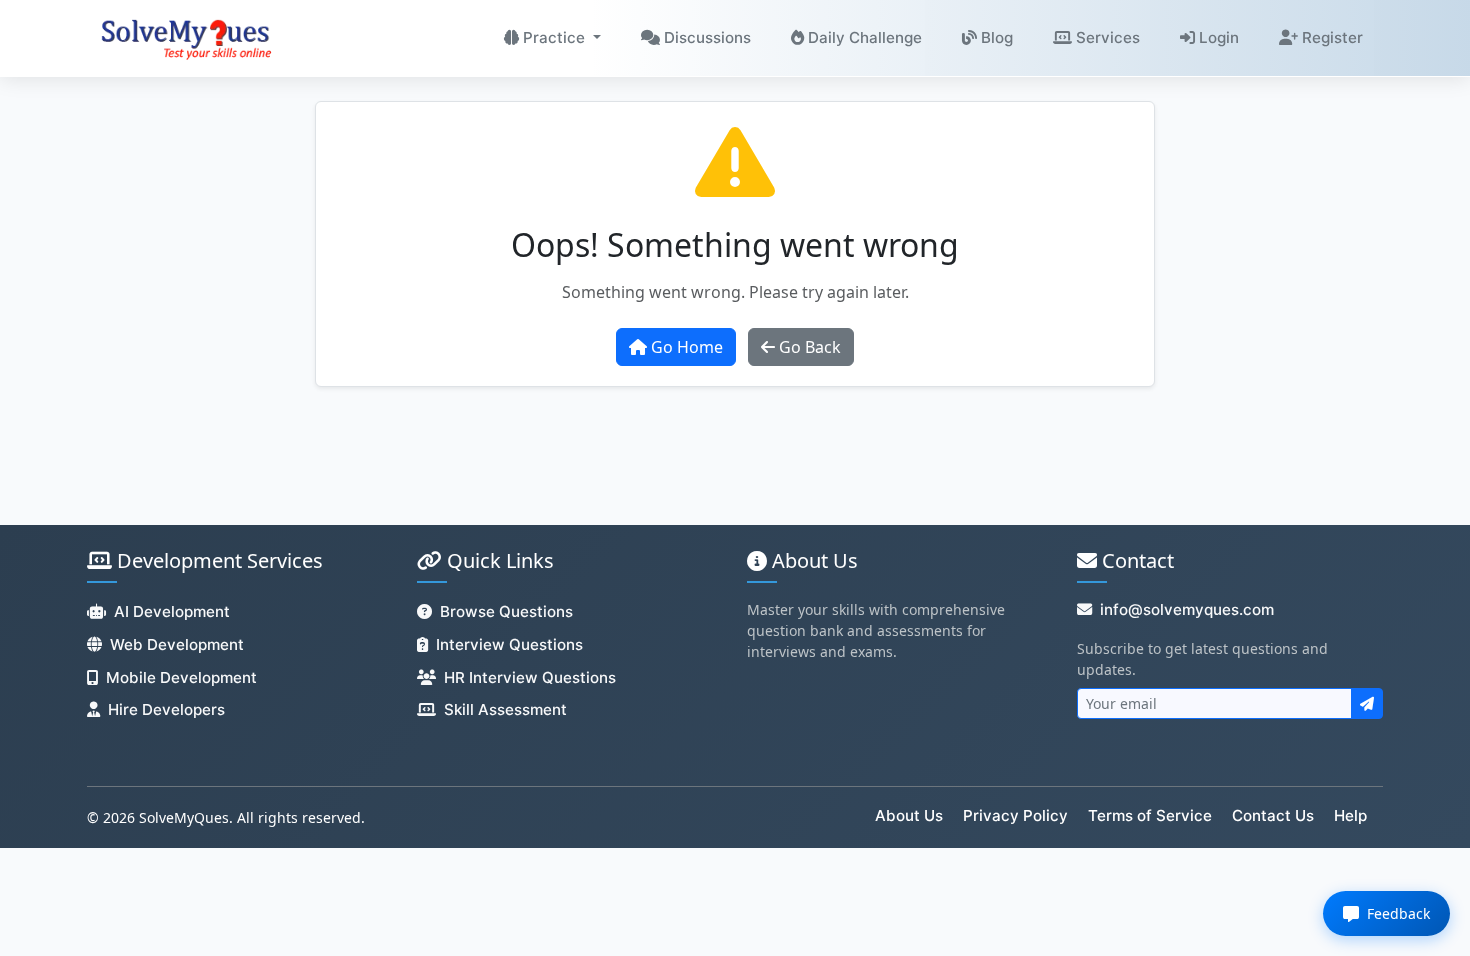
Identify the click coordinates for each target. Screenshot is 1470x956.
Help (1350, 815)
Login (1217, 37)
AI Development (172, 611)
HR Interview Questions (530, 677)
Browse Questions (506, 611)
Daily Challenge (863, 37)
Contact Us (1273, 815)
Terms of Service (1150, 815)
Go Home (685, 347)
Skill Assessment (505, 709)
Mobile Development (181, 677)
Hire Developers (166, 709)
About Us (909, 815)
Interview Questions (509, 644)
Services (1106, 37)
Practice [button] (554, 37)
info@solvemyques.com (1187, 609)
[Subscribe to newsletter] (1367, 703)
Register (1330, 37)
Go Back (808, 347)
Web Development (177, 644)
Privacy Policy (1015, 815)
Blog (995, 37)
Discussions (705, 37)
